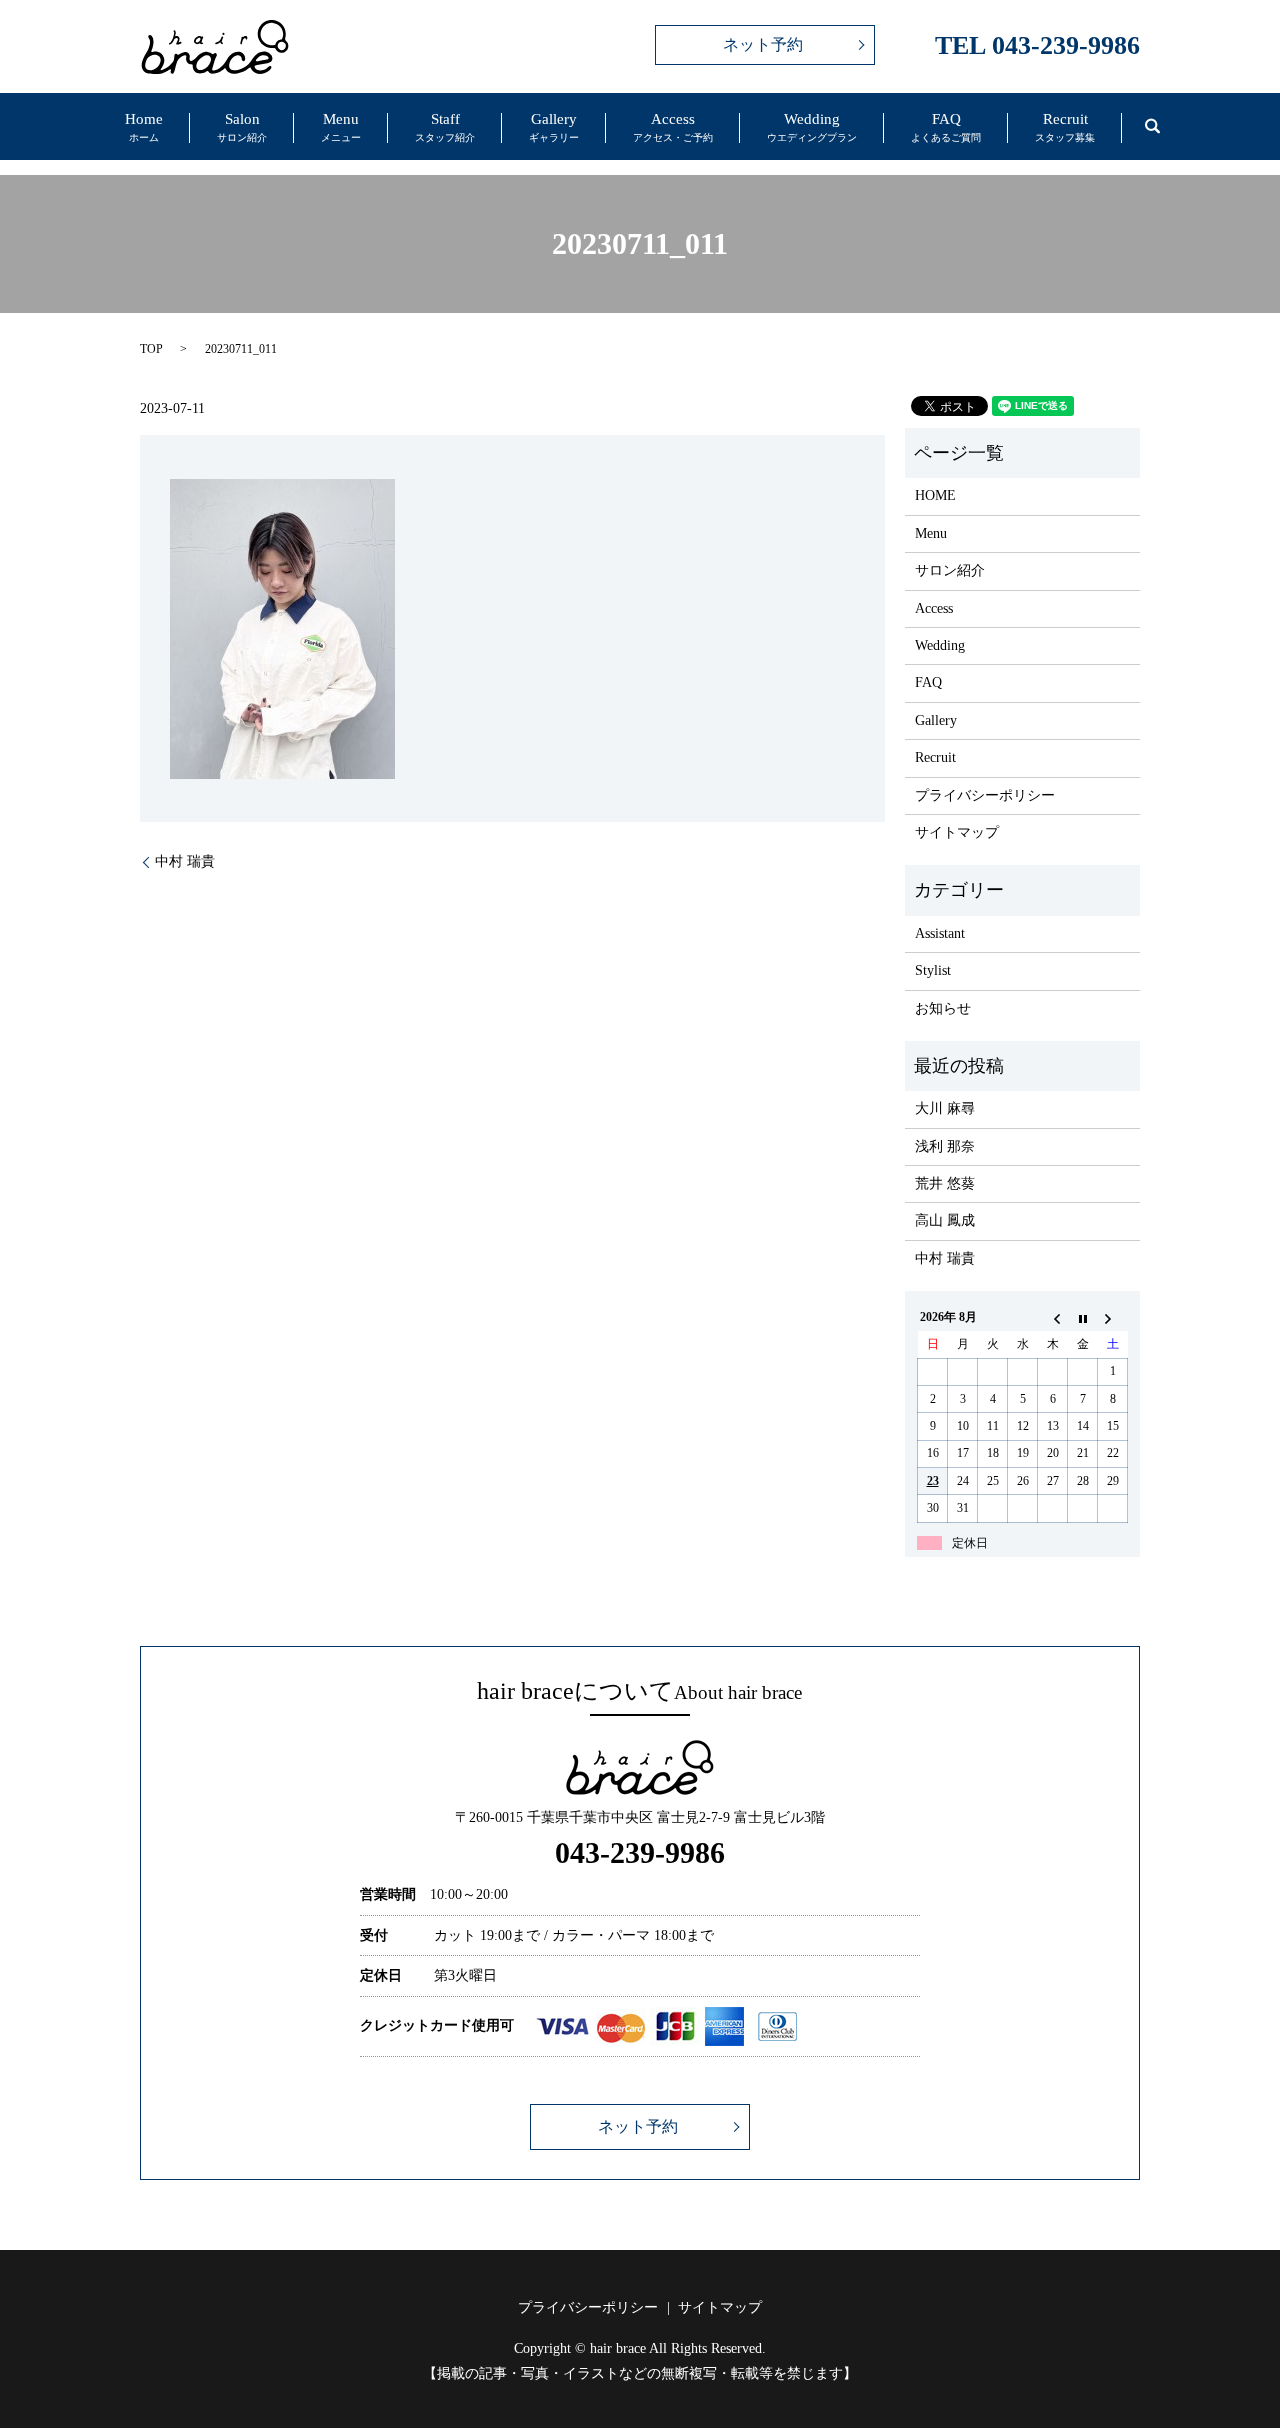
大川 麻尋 (945, 1108)
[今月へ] (1083, 1318)
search (1152, 126)
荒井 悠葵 (945, 1183)
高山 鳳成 (945, 1220)
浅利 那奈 (945, 1146)
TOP (151, 349)
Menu (341, 127)
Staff (445, 127)
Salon (242, 127)
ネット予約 (763, 44)
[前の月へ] (1053, 1318)
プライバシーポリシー (985, 795)
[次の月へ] (1113, 1318)
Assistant (940, 933)
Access (673, 127)
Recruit (1065, 127)
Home (144, 127)
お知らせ (943, 1008)
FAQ (946, 127)
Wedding (812, 127)
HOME (935, 495)
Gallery (554, 127)
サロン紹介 (950, 570)
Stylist (933, 970)
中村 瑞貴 (185, 861)
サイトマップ (957, 832)
